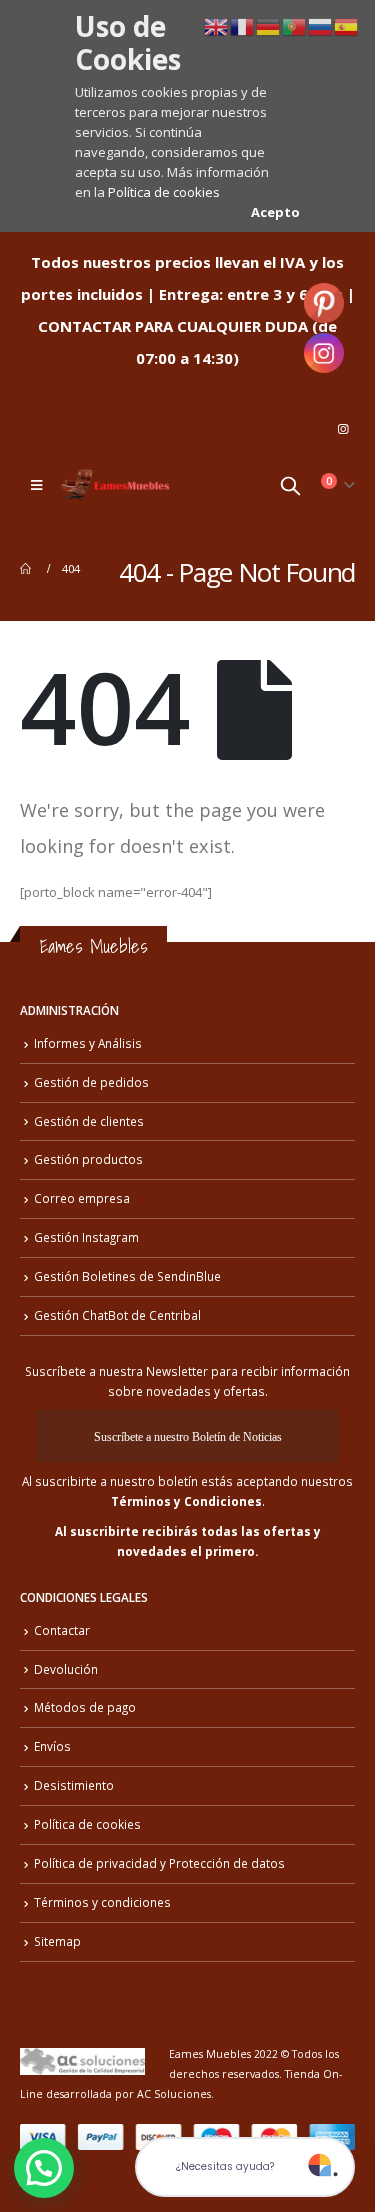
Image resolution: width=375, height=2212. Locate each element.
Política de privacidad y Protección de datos (159, 1863)
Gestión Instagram (86, 1237)
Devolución (66, 1669)
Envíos (52, 1746)
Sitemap (57, 1941)
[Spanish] (347, 25)
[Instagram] (343, 429)
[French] (243, 25)
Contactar (62, 1630)
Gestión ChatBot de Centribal (117, 1315)
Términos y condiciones (102, 1902)
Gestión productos (88, 1159)
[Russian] (321, 25)
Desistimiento (74, 1785)
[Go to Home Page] (27, 569)
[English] (217, 25)
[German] (269, 25)
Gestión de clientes (89, 1121)
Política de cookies (164, 192)
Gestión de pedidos (91, 1082)
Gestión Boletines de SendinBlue (127, 1276)
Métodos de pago (85, 1707)
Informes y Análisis (88, 1043)
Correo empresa (82, 1198)
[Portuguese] (295, 25)
